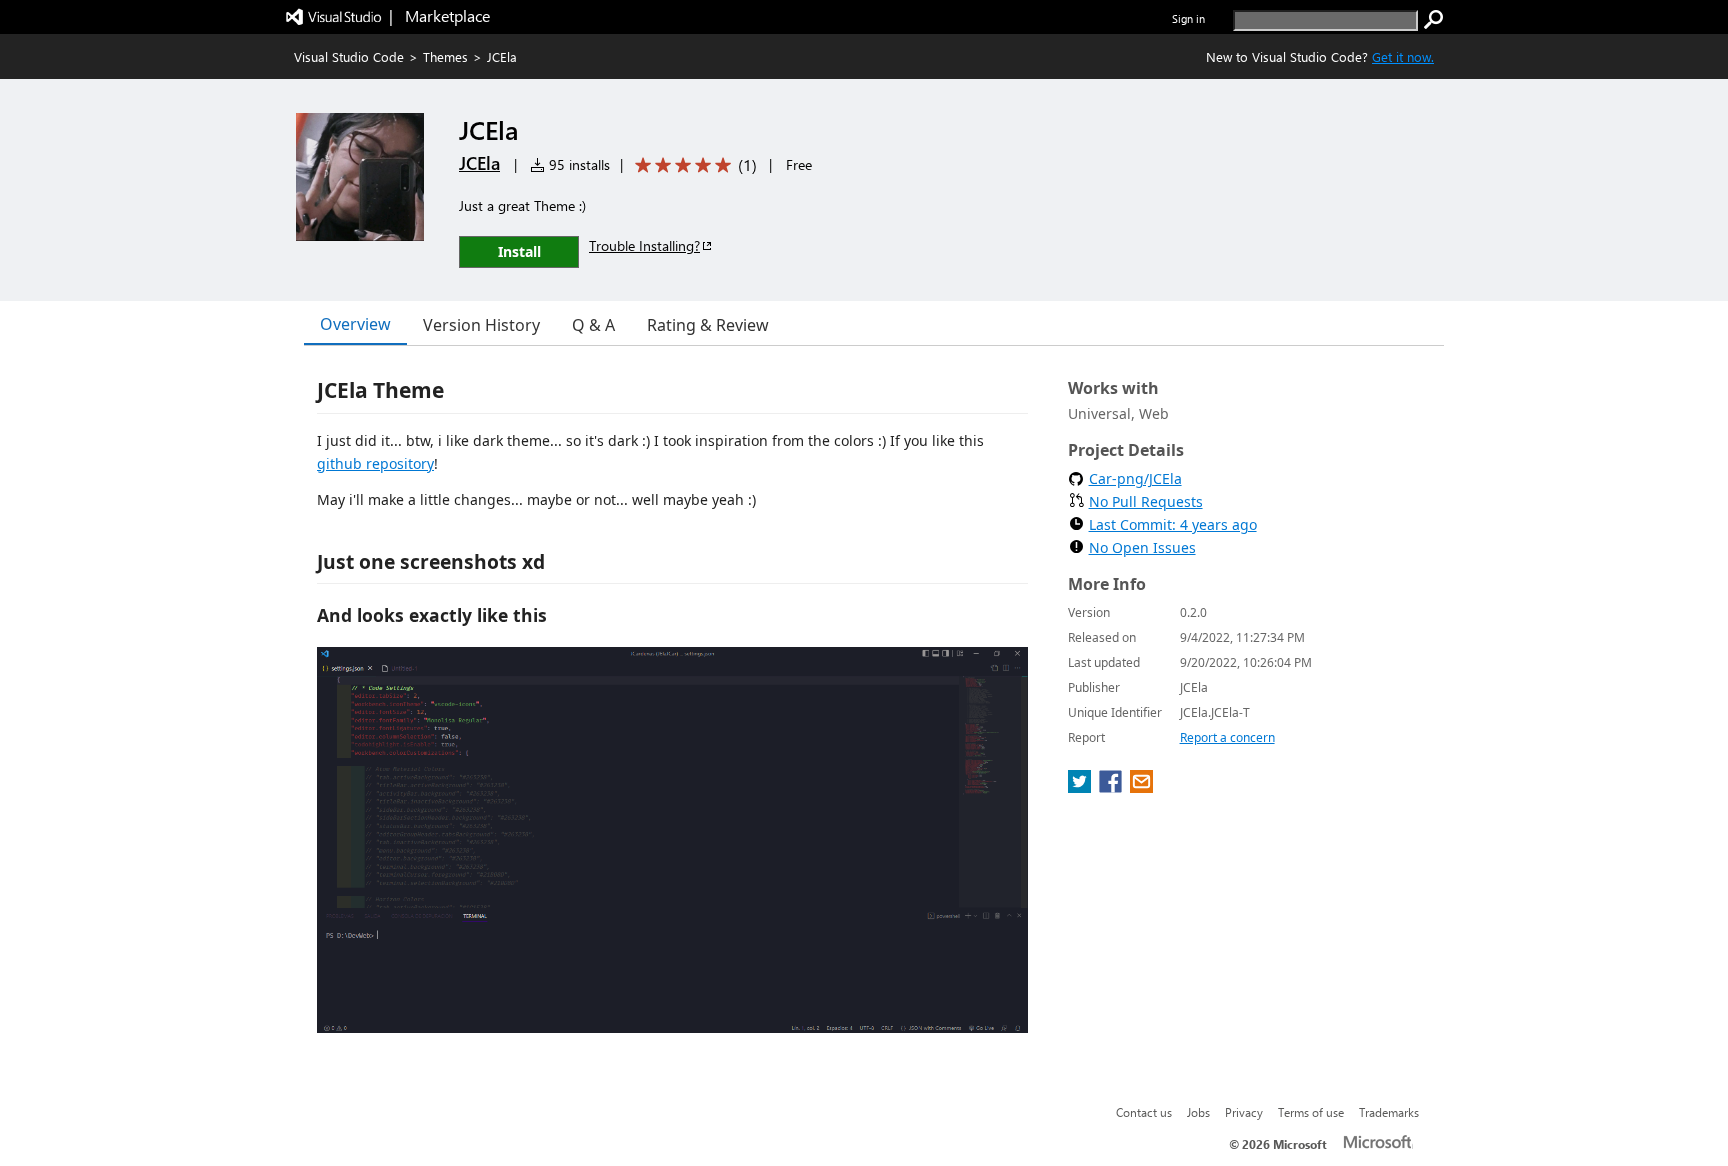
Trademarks (1389, 1112)
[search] (1434, 20)
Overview (355, 324)
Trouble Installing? (644, 245)
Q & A (593, 325)
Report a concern (1227, 737)
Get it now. (1403, 56)
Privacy (1244, 1112)
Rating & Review (708, 325)
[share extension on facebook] (1112, 787)
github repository (375, 463)
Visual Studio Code (349, 56)
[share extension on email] (1141, 787)
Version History (481, 325)
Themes (445, 56)
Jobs (1198, 1112)
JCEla (479, 163)
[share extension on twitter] (1081, 787)
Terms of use (1311, 1112)
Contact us (1144, 1112)
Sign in (1188, 18)
